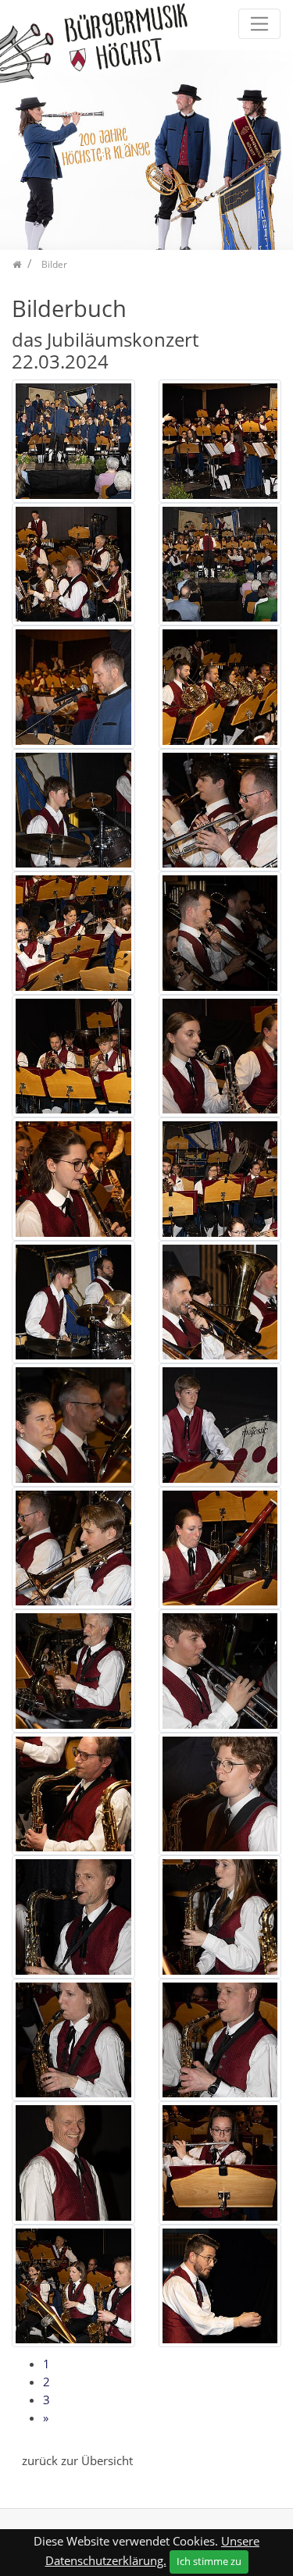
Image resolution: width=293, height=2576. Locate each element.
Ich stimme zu (209, 2561)
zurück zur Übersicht (77, 2460)
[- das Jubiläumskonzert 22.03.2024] (73, 440)
